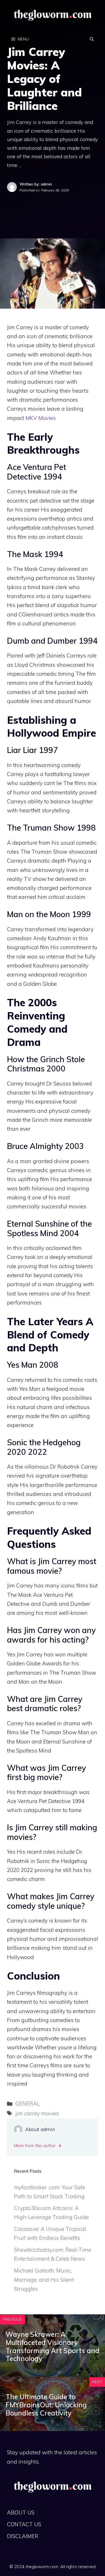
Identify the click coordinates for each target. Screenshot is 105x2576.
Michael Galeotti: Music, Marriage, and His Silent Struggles (44, 2280)
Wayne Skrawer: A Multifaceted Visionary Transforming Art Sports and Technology (53, 2346)
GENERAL (28, 2104)
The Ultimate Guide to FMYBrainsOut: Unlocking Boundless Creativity (46, 2405)
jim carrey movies (37, 2113)
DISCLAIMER (23, 2536)
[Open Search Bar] (92, 39)
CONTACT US (24, 2524)
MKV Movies (41, 418)
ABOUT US (21, 2512)
